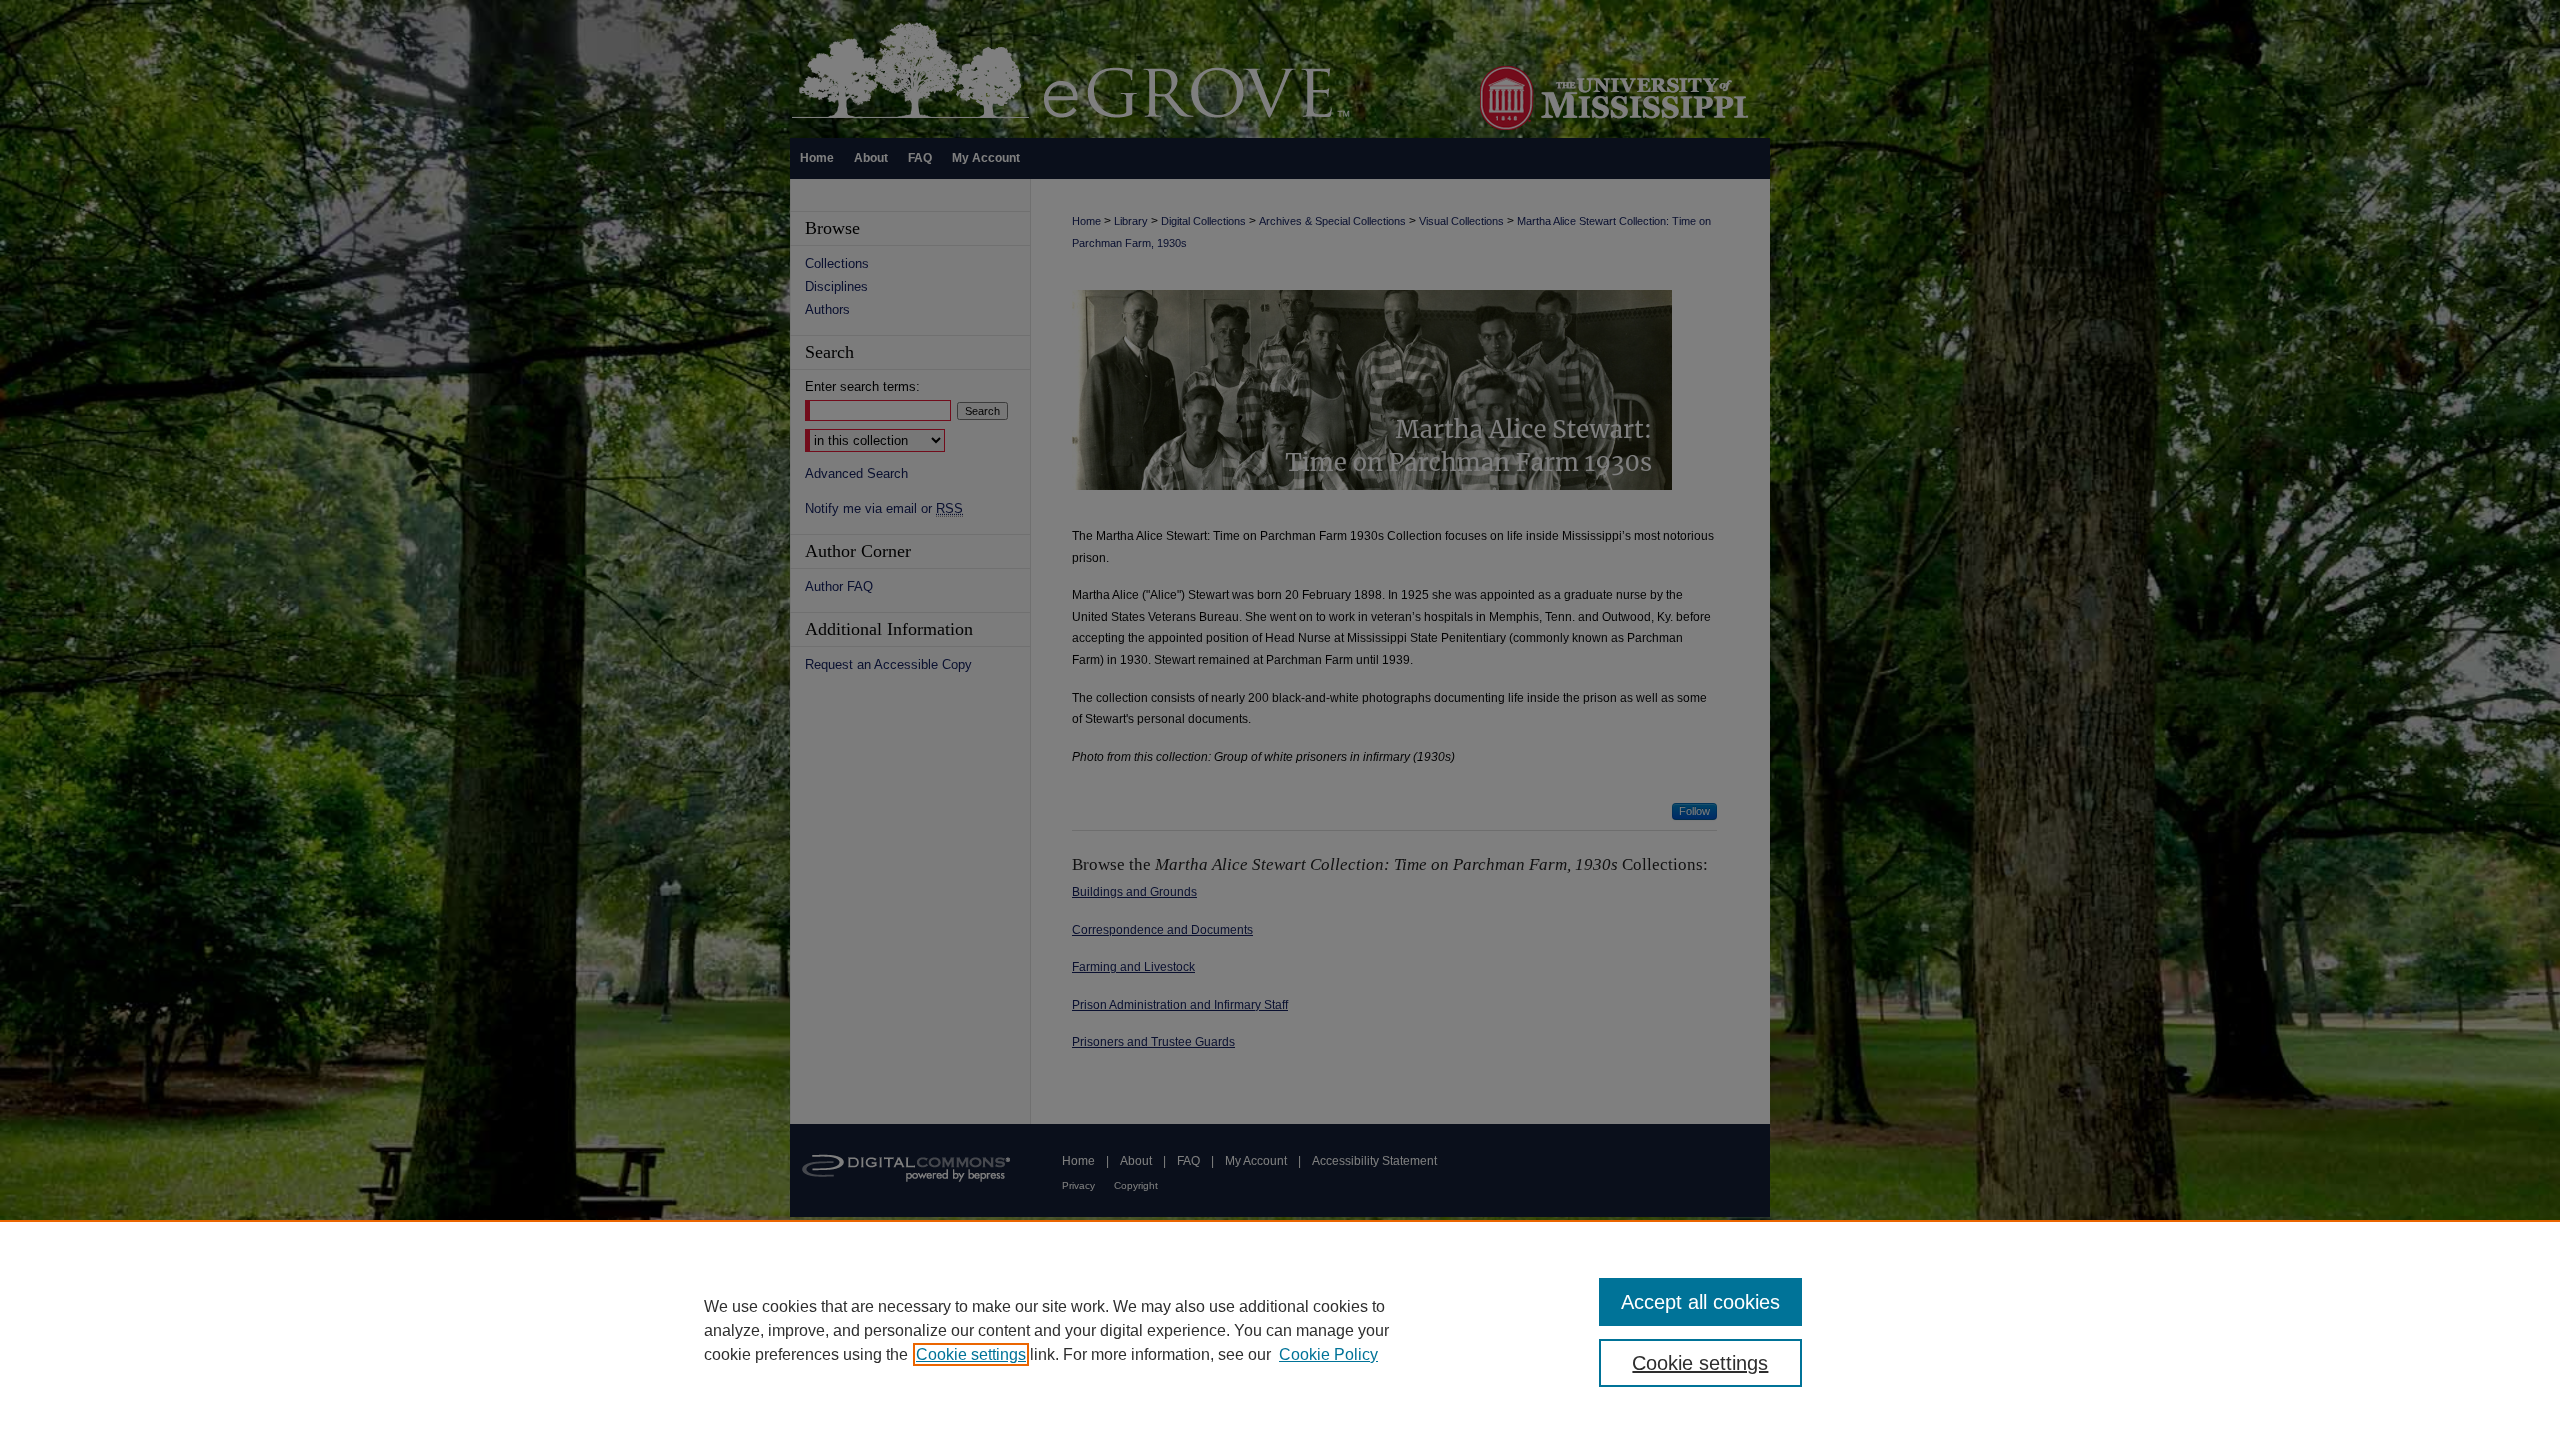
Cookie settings (971, 1354)
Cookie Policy (1328, 1354)
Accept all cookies (1700, 1302)
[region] (1280, 1330)
